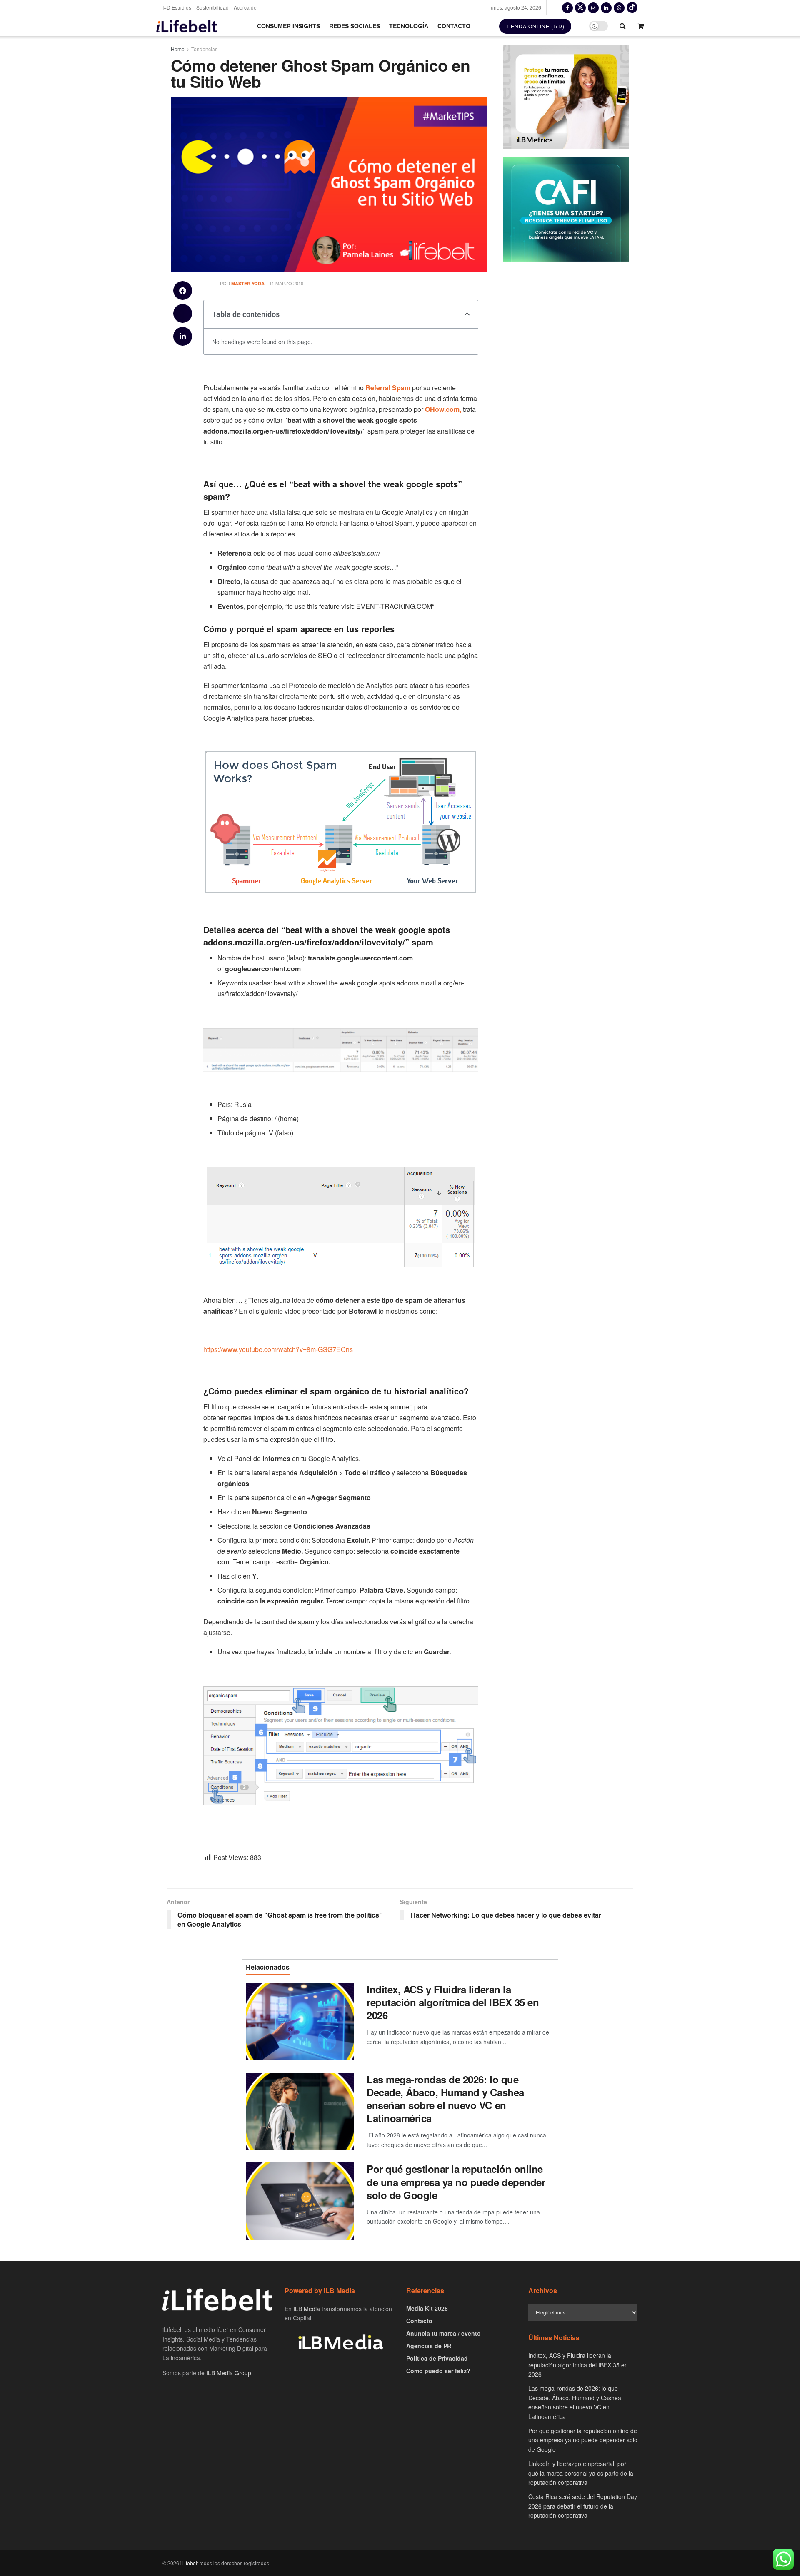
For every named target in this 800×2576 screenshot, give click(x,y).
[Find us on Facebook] (567, 7)
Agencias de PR (429, 2346)
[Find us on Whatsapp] (619, 7)
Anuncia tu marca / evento (444, 2333)
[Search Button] (623, 26)
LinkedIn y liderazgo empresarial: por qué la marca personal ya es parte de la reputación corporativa (581, 2473)
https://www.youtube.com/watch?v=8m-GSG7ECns (278, 1349)
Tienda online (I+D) (535, 26)
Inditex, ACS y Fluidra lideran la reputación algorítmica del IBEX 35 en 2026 (453, 2002)
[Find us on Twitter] (580, 7)
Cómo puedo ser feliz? (438, 2371)
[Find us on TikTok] (632, 7)
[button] (183, 291)
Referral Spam (388, 388)
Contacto (454, 26)
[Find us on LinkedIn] (606, 7)
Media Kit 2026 (427, 2308)
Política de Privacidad (437, 2358)
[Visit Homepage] (187, 26)
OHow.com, (443, 409)
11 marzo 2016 (286, 283)
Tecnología (409, 26)
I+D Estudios (177, 7)
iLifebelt (189, 2563)
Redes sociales (355, 26)
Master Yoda (248, 283)
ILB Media (307, 2309)
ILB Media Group (229, 2373)
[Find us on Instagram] (593, 7)
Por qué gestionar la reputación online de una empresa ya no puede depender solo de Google (456, 2182)
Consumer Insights (289, 26)
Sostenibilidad (212, 7)
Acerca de (245, 7)
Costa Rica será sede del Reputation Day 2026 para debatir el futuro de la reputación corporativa (583, 2506)
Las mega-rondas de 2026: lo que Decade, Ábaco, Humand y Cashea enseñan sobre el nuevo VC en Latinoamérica (445, 2099)
